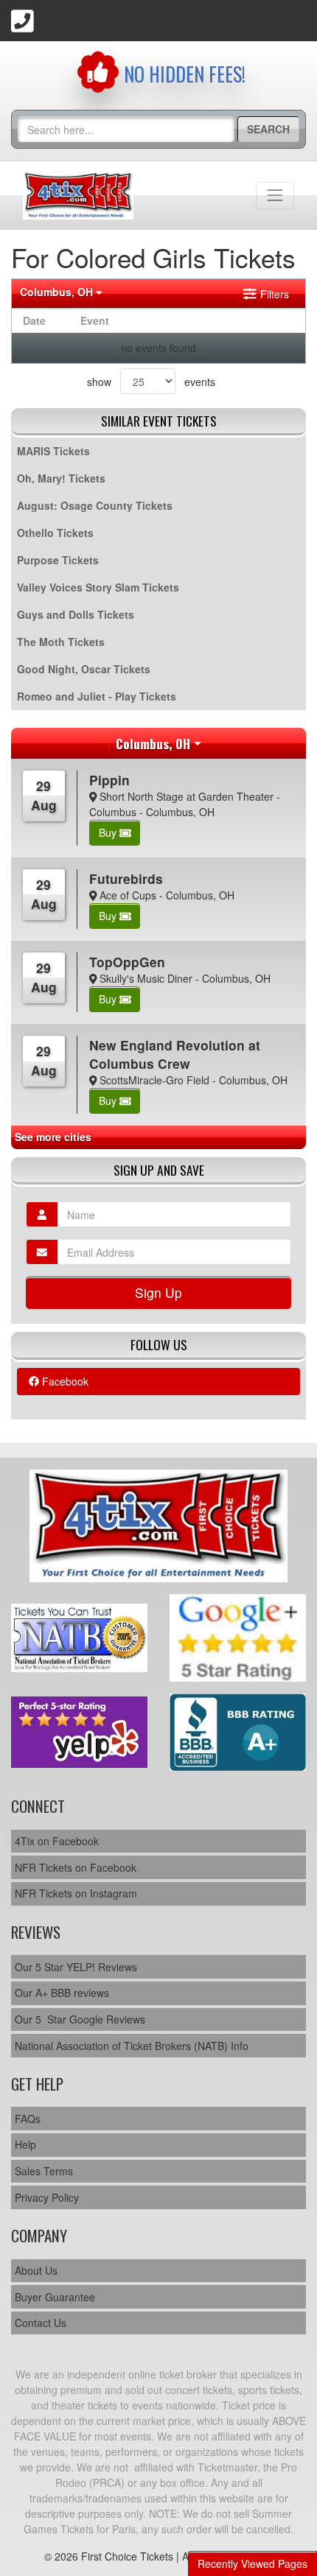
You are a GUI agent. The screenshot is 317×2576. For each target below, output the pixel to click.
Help (25, 2144)
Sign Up (158, 1292)
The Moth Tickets (61, 642)
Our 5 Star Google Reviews (80, 2019)
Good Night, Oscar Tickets (84, 669)
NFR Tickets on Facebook (76, 1867)
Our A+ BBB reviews (62, 1993)
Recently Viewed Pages (252, 2563)
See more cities (53, 1137)
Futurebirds (126, 878)
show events (151, 382)
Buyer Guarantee (55, 2297)
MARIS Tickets (53, 451)
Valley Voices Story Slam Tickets (98, 587)
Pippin (109, 780)
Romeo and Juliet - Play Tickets (97, 696)
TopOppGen (127, 962)
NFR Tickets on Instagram (76, 1893)
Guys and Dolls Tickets (76, 614)
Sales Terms (44, 2171)
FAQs (28, 2119)
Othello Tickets (55, 533)
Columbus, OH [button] (58, 292)
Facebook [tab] (64, 1381)
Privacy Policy (47, 2197)
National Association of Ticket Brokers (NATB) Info (132, 2046)
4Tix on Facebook (57, 1841)
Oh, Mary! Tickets (61, 478)
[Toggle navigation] (275, 195)
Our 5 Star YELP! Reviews (76, 1967)
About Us (36, 2270)
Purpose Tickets (58, 560)
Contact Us (41, 2323)
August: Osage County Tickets (95, 505)
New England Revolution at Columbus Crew (175, 1054)
